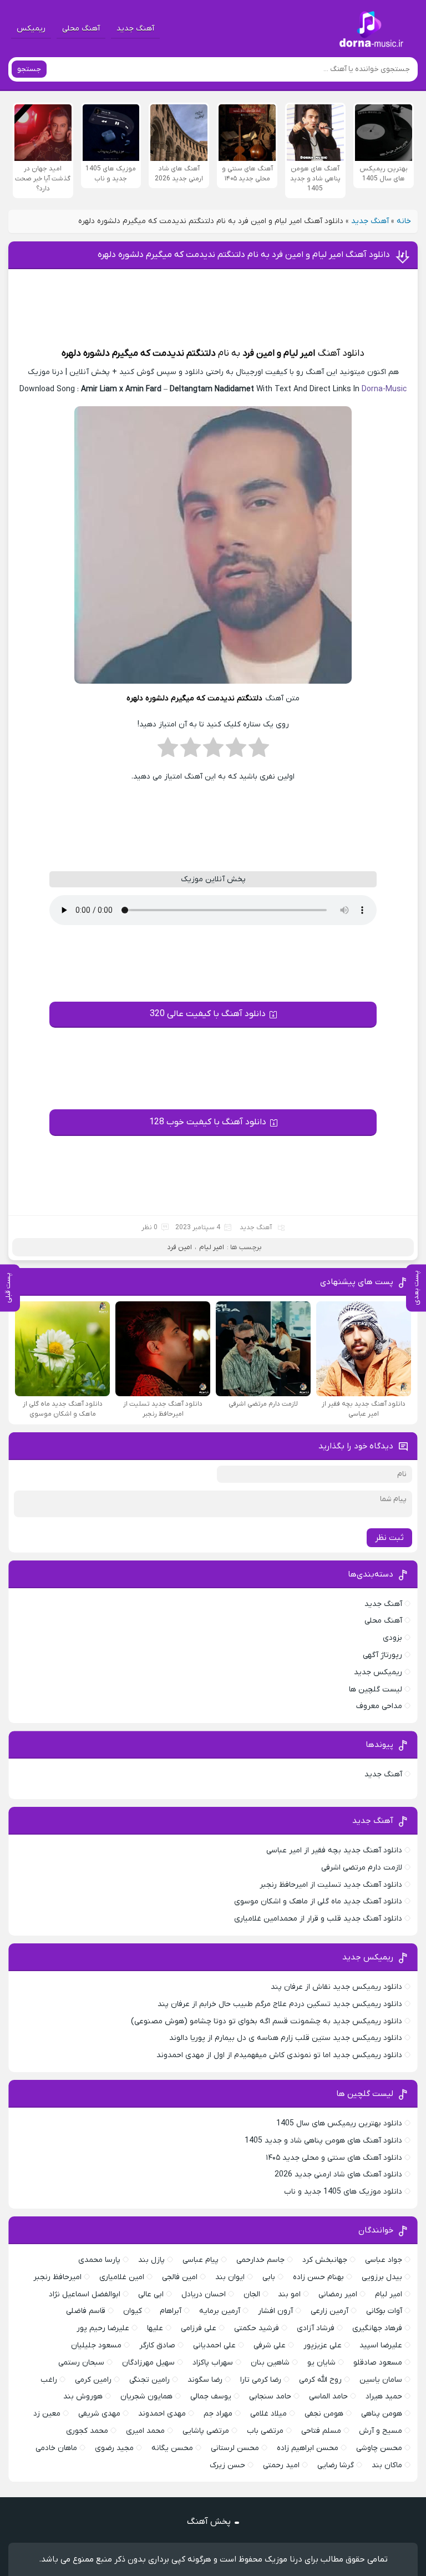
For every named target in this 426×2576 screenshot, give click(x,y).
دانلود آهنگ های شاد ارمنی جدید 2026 (338, 2175)
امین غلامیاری (122, 2277)
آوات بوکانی (384, 2311)
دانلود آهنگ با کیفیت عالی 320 (208, 1014)
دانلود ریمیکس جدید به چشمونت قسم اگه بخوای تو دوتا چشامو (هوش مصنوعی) (267, 2021)
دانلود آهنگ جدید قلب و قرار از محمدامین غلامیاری (318, 1919)
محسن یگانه (172, 2448)
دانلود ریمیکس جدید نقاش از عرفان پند (336, 1987)
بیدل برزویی (382, 2277)
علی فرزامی (199, 2328)
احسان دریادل (204, 2294)
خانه (404, 221)
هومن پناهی (382, 2414)
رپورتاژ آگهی (382, 1655)
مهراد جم (218, 2414)
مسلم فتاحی (321, 2431)
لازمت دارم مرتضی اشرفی (362, 1868)
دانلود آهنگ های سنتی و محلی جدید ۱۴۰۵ (334, 2158)
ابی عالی (151, 2294)
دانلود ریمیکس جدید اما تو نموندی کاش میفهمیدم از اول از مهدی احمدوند (279, 2055)
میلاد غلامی (268, 2414)
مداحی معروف (379, 1706)
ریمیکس (31, 29)
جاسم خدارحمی (260, 2260)
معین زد (47, 2414)
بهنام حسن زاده (318, 2277)
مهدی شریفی (99, 2414)
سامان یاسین (381, 2380)
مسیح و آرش (381, 2431)
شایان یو (321, 2363)
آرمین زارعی (329, 2311)
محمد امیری (145, 2431)
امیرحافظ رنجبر (57, 2277)
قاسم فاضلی (86, 2311)
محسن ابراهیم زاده (308, 2448)
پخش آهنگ (209, 2522)
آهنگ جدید (135, 29)
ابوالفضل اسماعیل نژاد (85, 2294)
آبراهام (171, 2311)
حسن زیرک (227, 2465)
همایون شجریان (146, 2396)
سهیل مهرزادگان (148, 2363)
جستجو (29, 69)
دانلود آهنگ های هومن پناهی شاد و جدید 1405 (323, 2141)
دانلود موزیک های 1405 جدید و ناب (343, 2192)
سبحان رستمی (81, 2363)
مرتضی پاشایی (206, 2431)
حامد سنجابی (270, 2396)
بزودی (392, 1638)
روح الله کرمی (320, 2380)
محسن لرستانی (235, 2448)
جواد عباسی (384, 2260)
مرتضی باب (265, 2431)
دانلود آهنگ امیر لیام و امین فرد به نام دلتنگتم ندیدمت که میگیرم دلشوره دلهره (244, 255)
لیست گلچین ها (376, 1689)
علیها (155, 2328)
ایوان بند (230, 2277)
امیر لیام (212, 1247)
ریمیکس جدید (378, 1672)
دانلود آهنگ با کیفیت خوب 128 (208, 1122)
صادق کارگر (157, 2345)
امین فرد (179, 1247)
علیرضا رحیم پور (103, 2328)
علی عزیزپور (323, 2345)
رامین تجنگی (149, 2380)
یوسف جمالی (211, 2396)
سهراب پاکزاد (213, 2363)
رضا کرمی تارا (261, 2380)
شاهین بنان (270, 2363)
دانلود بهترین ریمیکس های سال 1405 (339, 2123)
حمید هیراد (384, 2396)
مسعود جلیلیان (96, 2345)
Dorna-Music (384, 389)
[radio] (259, 751)
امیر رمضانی (338, 2294)
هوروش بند (83, 2396)
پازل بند (151, 2260)
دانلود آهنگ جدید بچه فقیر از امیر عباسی (334, 1850)
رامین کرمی (93, 2380)
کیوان (133, 2311)
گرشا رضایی (336, 2465)
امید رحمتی (281, 2465)
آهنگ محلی (81, 29)
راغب (49, 2380)
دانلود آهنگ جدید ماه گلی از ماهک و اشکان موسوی (318, 1901)
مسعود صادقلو (378, 2363)
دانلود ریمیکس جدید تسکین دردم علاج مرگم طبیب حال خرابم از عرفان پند (280, 2004)
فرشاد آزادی (316, 2328)
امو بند (289, 2294)
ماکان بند (387, 2465)
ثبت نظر (389, 1538)
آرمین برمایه (220, 2311)
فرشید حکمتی (257, 2328)
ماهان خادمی (56, 2448)
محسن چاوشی (379, 2448)
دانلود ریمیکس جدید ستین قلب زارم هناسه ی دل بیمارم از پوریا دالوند (286, 2038)
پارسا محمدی (99, 2260)
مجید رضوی (114, 2448)
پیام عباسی (201, 2260)
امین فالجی (180, 2277)
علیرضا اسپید (381, 2345)
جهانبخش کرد (325, 2260)
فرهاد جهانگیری (377, 2328)
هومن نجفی (324, 2414)
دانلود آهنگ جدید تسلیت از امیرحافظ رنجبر (331, 1885)
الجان (252, 2294)
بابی (269, 2277)
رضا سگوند (205, 2380)
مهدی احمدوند (162, 2414)
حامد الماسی (328, 2396)
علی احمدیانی (214, 2345)
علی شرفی (270, 2345)
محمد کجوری (87, 2431)
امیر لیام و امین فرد (278, 353)
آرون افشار (275, 2311)
